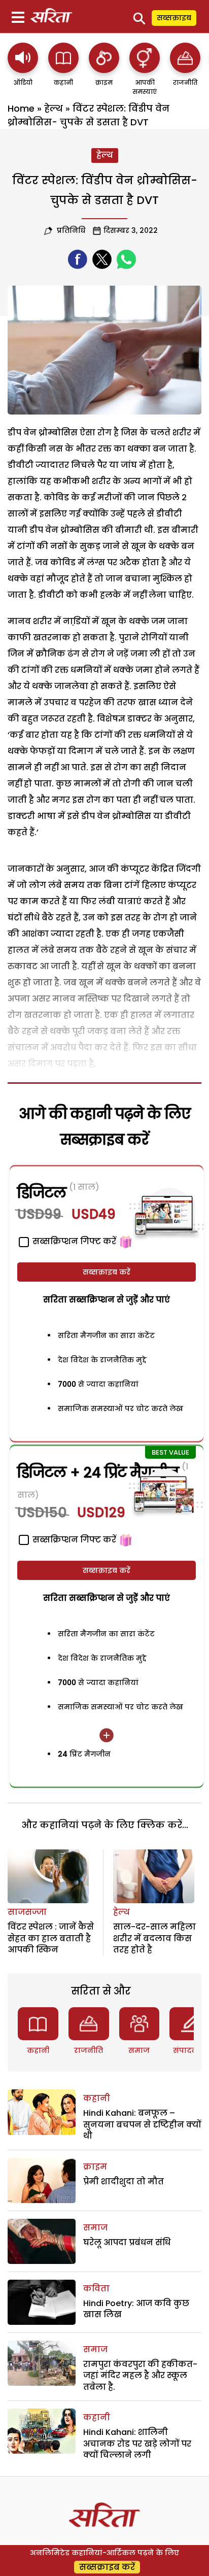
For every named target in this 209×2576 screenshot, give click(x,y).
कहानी (38, 2050)
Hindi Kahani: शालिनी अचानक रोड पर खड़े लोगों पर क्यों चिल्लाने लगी (137, 2444)
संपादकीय (190, 2050)
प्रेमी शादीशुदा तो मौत (124, 2182)
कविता (96, 2289)
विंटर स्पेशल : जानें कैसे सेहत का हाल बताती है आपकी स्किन (51, 1938)
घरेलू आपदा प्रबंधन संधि (127, 2242)
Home (21, 108)
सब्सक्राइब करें (107, 1272)
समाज (139, 2050)
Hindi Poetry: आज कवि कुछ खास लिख (136, 2309)
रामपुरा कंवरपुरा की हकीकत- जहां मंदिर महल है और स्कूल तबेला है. (140, 2376)
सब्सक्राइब (174, 18)
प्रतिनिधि (70, 230)
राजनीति (89, 2050)
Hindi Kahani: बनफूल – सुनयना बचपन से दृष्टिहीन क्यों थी (142, 2124)
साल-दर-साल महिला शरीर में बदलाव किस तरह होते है (154, 1938)
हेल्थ (54, 108)
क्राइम (95, 2167)
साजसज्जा (27, 1912)
